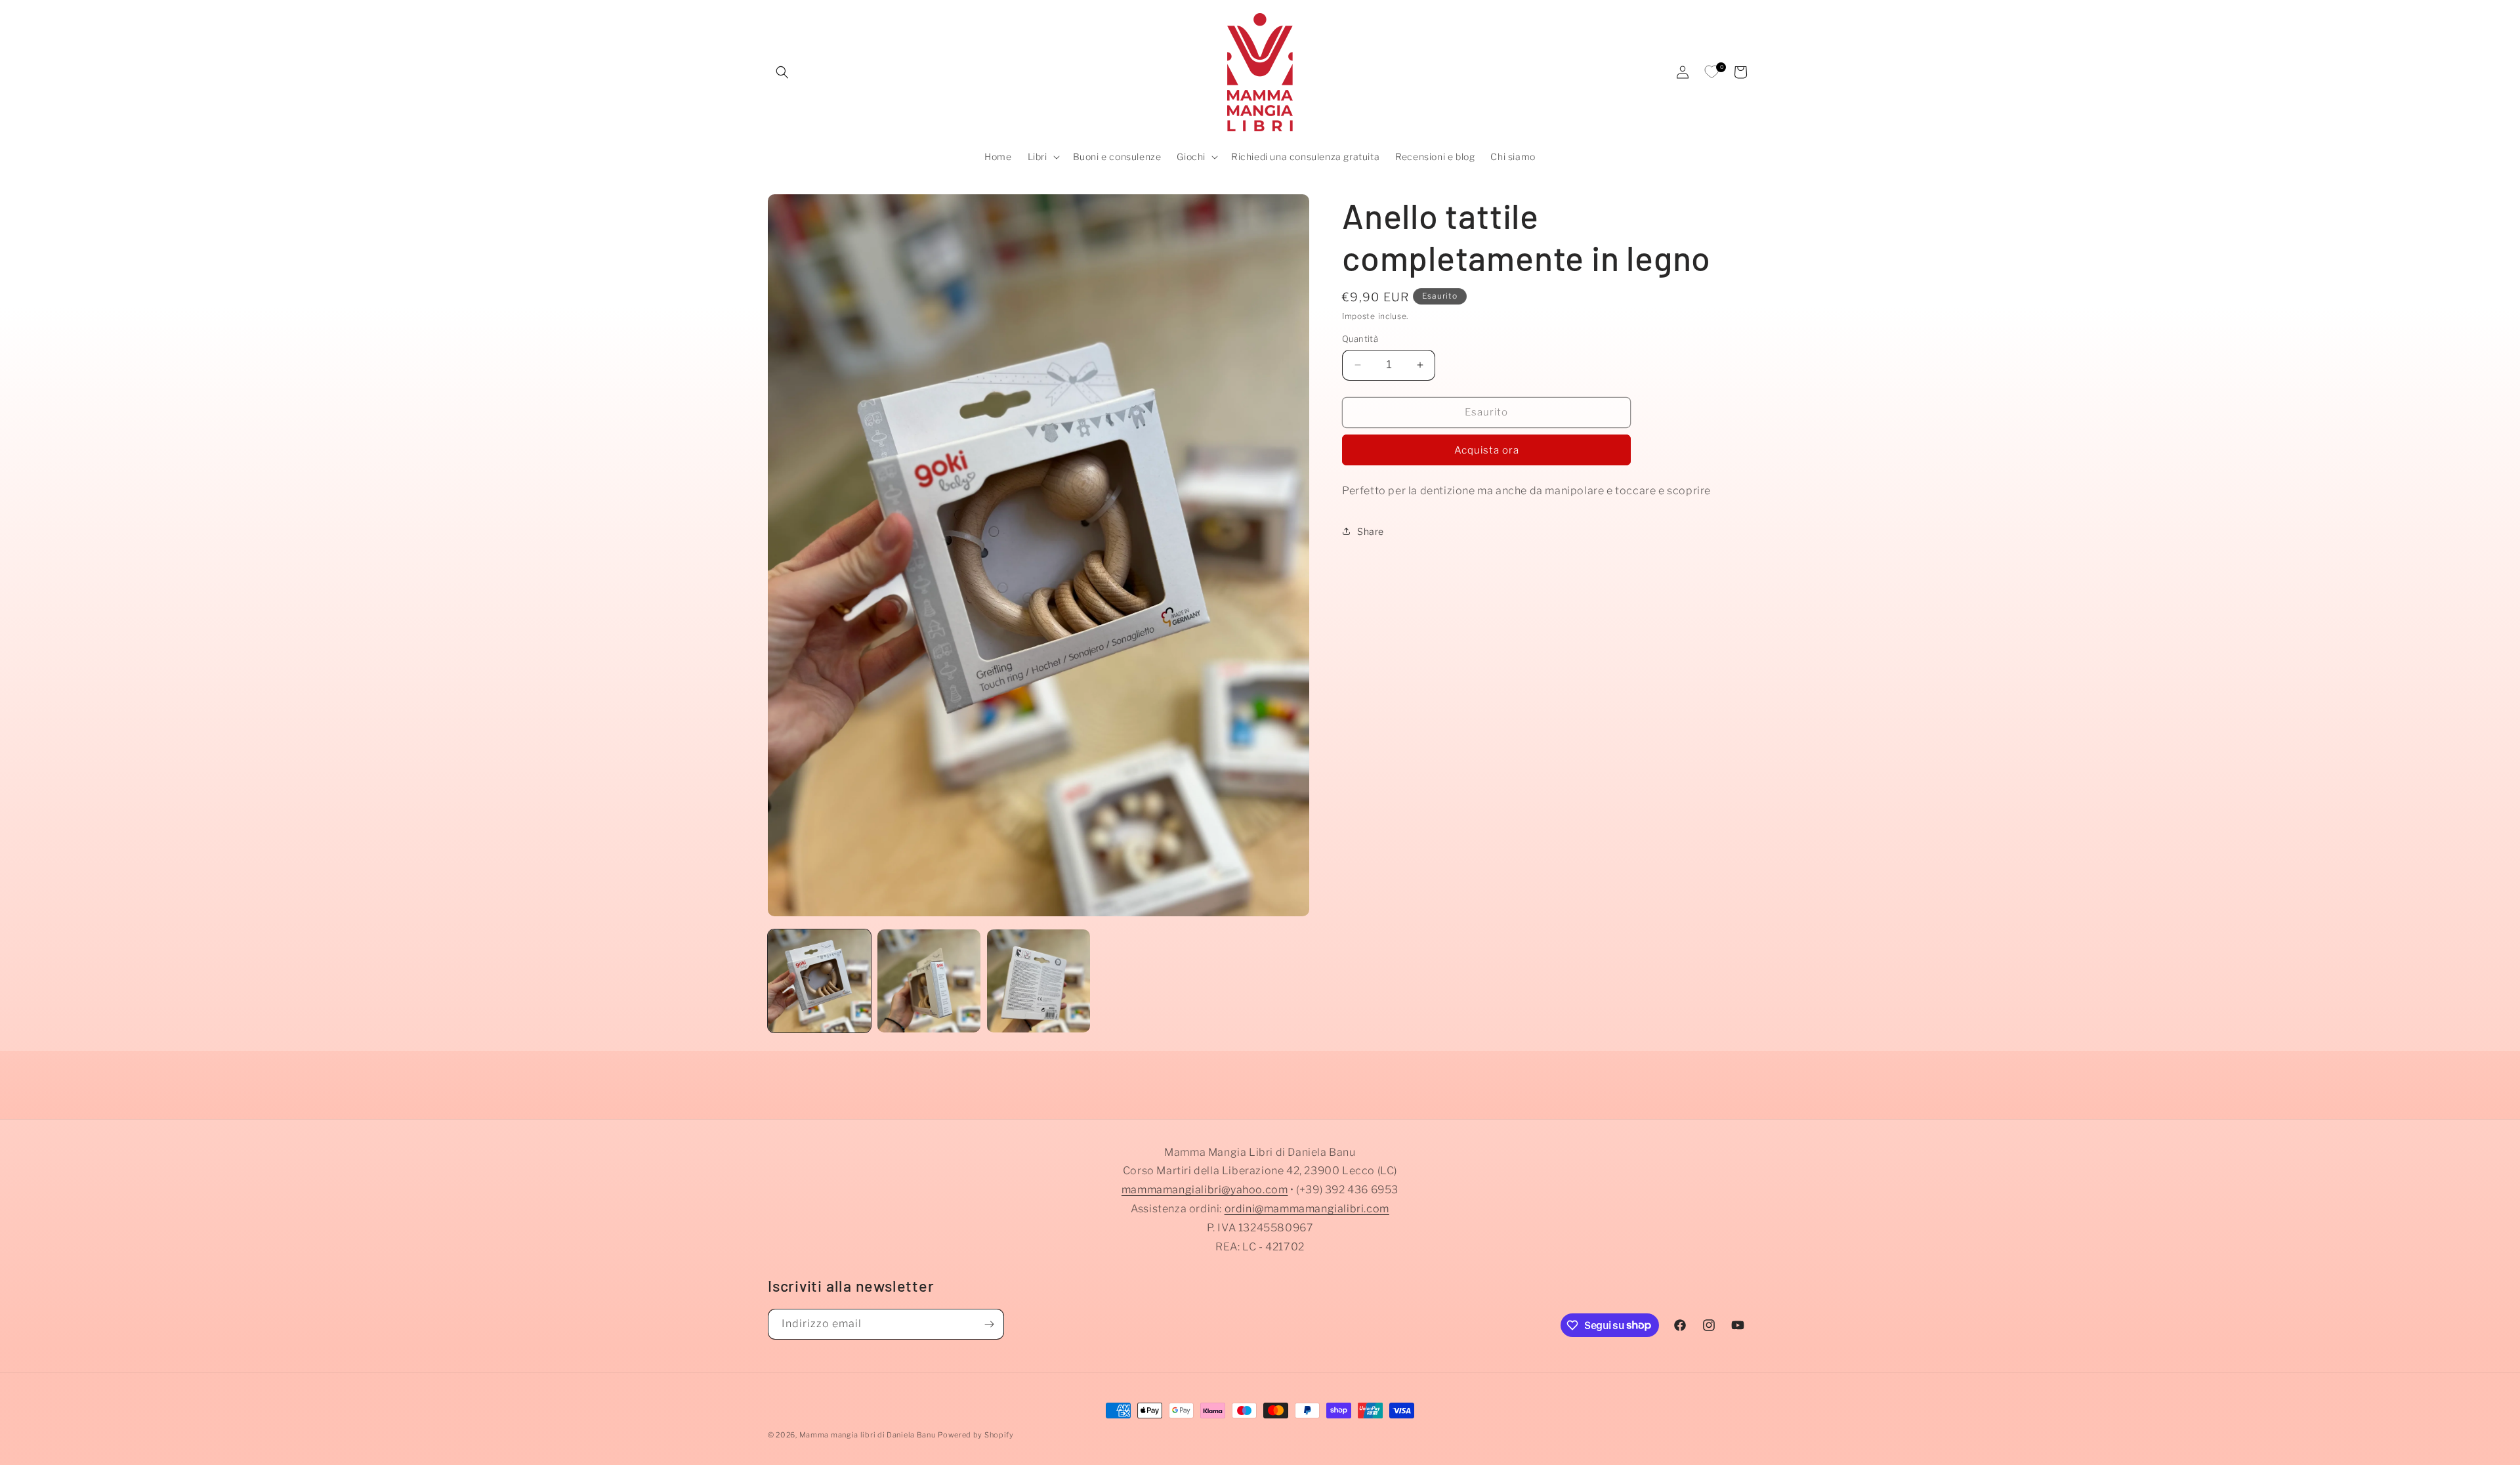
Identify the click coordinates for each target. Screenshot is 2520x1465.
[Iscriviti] (989, 1324)
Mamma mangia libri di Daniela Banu (868, 1435)
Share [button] (1371, 531)
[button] (782, 72)
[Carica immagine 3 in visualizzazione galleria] (1039, 981)
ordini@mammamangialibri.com (1307, 1209)
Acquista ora (1487, 450)
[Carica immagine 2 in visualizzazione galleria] (929, 981)
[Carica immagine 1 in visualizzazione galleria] (819, 981)
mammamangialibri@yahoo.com (1205, 1190)
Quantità (1360, 339)
